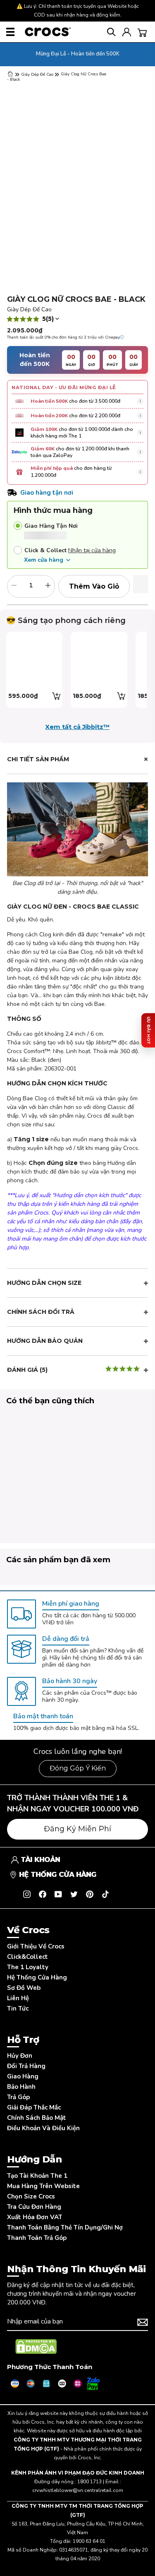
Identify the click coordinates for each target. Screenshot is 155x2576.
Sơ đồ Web (24, 1988)
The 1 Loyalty (28, 1967)
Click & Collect (45, 550)
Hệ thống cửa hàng (37, 1977)
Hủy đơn (20, 2056)
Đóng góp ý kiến (78, 1768)
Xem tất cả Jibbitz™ (77, 727)
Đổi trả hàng (26, 2066)
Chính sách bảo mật (37, 2118)
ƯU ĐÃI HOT (148, 1031)
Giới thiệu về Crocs (36, 1946)
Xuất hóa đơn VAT (35, 2217)
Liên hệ (18, 1998)
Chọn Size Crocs (31, 2196)
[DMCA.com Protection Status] (36, 2347)
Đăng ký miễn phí (77, 1829)
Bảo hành (21, 2087)
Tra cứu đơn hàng (34, 2207)
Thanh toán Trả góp (37, 2238)
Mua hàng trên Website (43, 2186)
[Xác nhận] (143, 2322)
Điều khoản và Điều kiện (43, 2128)
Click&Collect (27, 1957)
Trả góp (18, 2097)
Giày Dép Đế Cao (37, 75)
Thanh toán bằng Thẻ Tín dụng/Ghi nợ (65, 2227)
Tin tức (18, 2008)
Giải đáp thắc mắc (34, 2107)
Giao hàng (23, 2076)
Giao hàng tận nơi (51, 526)
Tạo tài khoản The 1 (37, 2176)
